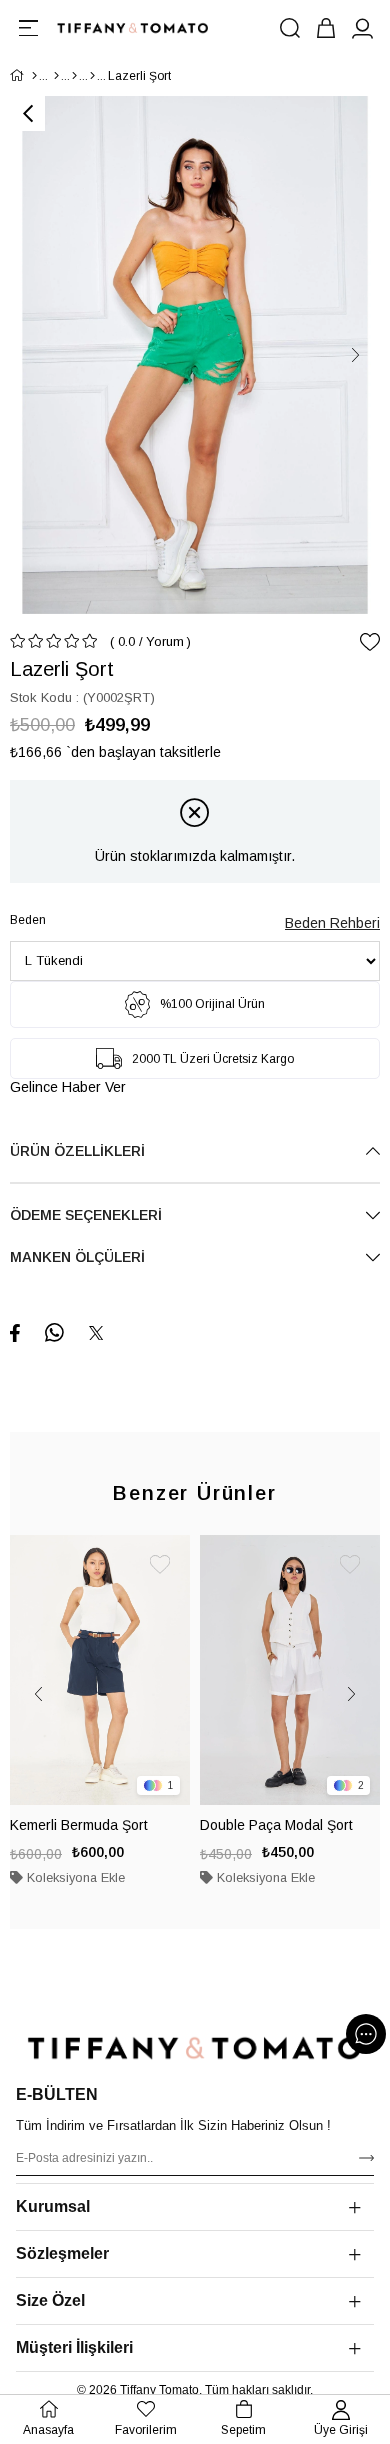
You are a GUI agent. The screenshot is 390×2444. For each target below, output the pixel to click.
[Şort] (92, 76)
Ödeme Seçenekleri (86, 1215)
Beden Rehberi (332, 923)
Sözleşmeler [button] (62, 2253)
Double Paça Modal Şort (276, 1825)
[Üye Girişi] (362, 28)
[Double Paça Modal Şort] (290, 1670)
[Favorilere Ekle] (370, 642)
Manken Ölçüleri (77, 1257)
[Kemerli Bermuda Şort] (100, 1670)
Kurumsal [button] (53, 2206)
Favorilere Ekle (160, 1565)
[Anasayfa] (34, 76)
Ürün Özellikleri (77, 1151)
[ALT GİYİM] (74, 76)
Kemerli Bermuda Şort (79, 1825)
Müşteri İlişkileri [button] (74, 2347)
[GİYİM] (56, 76)
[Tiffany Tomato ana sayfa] (195, 2048)
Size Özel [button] (50, 2300)
